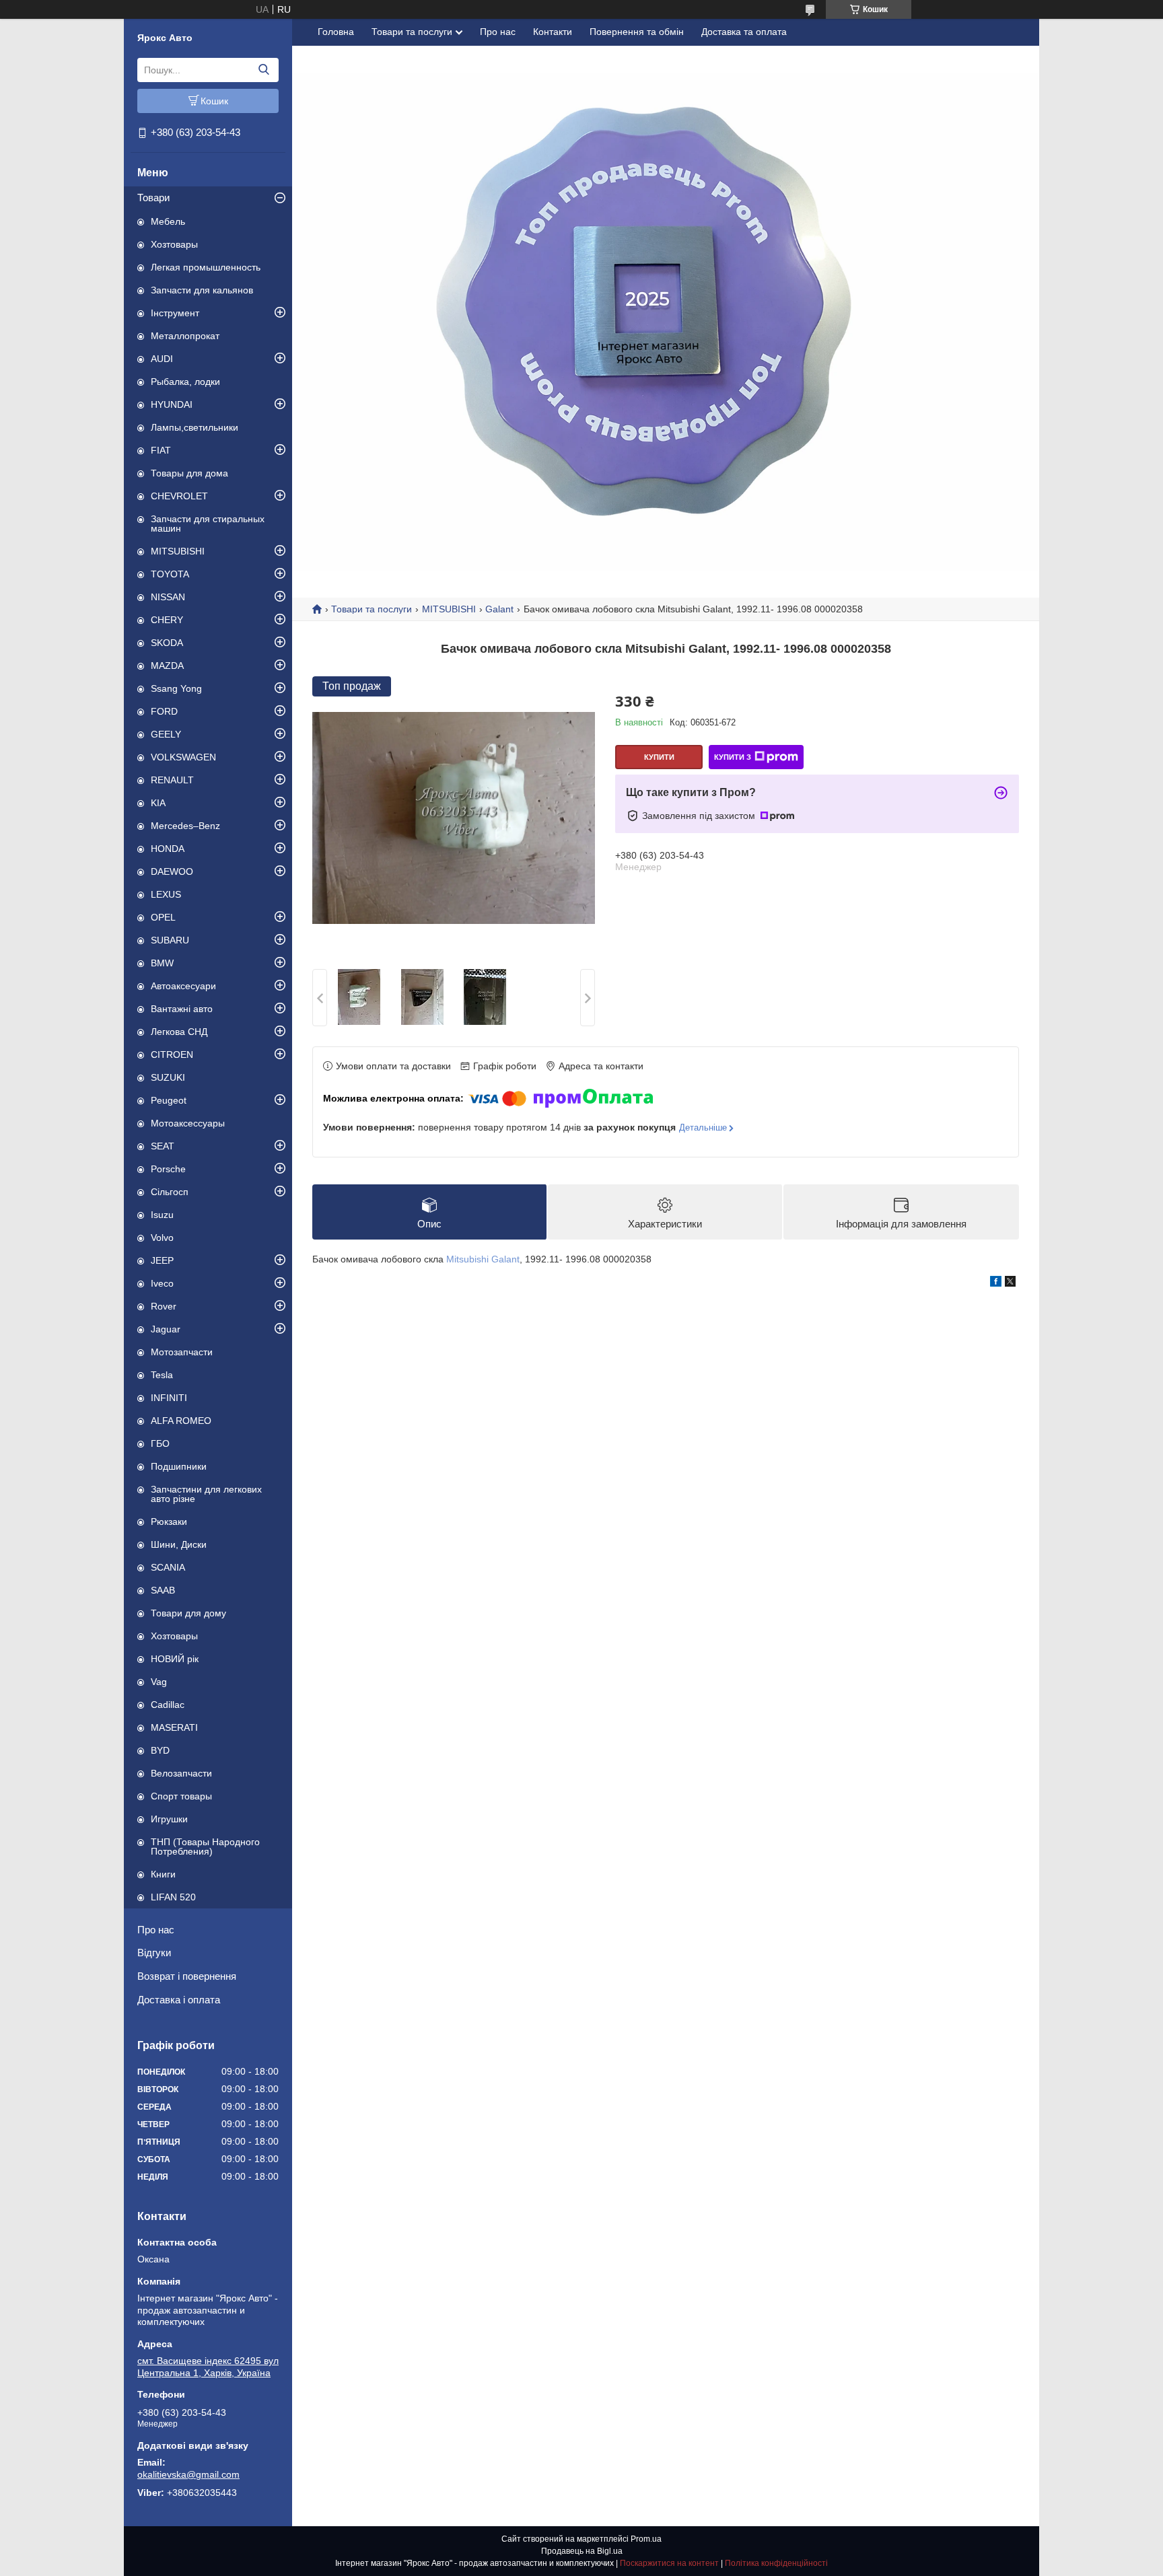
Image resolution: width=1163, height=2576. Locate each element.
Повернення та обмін (637, 32)
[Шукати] (263, 70)
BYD (160, 1750)
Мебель (168, 221)
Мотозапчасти (182, 1352)
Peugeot (169, 1100)
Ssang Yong (176, 688)
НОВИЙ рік (175, 1659)
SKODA (167, 643)
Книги (163, 1874)
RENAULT (172, 780)
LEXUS (166, 894)
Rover (164, 1306)
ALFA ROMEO (181, 1421)
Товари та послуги (412, 32)
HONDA (168, 849)
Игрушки (169, 1819)
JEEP (162, 1260)
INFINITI (169, 1398)
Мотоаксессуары (188, 1123)
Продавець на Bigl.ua (582, 2551)
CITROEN (172, 1054)
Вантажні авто (182, 1009)
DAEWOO (172, 871)
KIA (158, 803)
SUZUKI (168, 1077)
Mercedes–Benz (185, 826)
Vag (159, 1682)
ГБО (160, 1443)
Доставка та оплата (744, 32)
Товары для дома (189, 473)
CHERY (167, 620)
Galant (499, 609)
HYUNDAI (172, 404)
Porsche (168, 1169)
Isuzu (162, 1215)
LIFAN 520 (173, 1897)
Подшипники (179, 1466)
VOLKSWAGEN (183, 757)
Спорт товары (181, 1796)
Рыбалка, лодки (185, 382)
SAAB (163, 1590)
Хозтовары (174, 244)
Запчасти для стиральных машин (208, 524)
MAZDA (167, 666)
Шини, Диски (179, 1544)
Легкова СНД (179, 1032)
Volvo (162, 1238)
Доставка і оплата (179, 2000)
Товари (153, 198)
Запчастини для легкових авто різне (206, 1494)
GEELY (166, 734)
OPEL (163, 917)
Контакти (553, 32)
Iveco (162, 1283)
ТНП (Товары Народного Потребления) (205, 1847)
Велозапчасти (181, 1773)
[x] (1010, 1283)
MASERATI (174, 1727)
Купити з (733, 757)
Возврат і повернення (187, 1976)
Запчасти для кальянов (202, 290)
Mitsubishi (467, 1259)
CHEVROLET (179, 496)
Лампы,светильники (195, 427)
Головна (336, 32)
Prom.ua (646, 2539)
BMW (162, 963)
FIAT (161, 450)
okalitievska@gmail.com (188, 2474)
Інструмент (175, 313)
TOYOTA (170, 574)
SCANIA (168, 1567)
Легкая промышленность (206, 267)
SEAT (163, 1146)
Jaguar (166, 1329)
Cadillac (168, 1705)
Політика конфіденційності (776, 2563)
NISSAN (168, 597)
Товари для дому (188, 1613)
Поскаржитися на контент (669, 2563)
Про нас (156, 1930)
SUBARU (170, 940)
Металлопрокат (185, 336)
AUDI (162, 359)
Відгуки (154, 1953)
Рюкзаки (169, 1522)
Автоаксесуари (183, 986)
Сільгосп (170, 1192)
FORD (164, 711)
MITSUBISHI (178, 551)
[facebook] (996, 1283)
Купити (659, 757)
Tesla (162, 1375)
